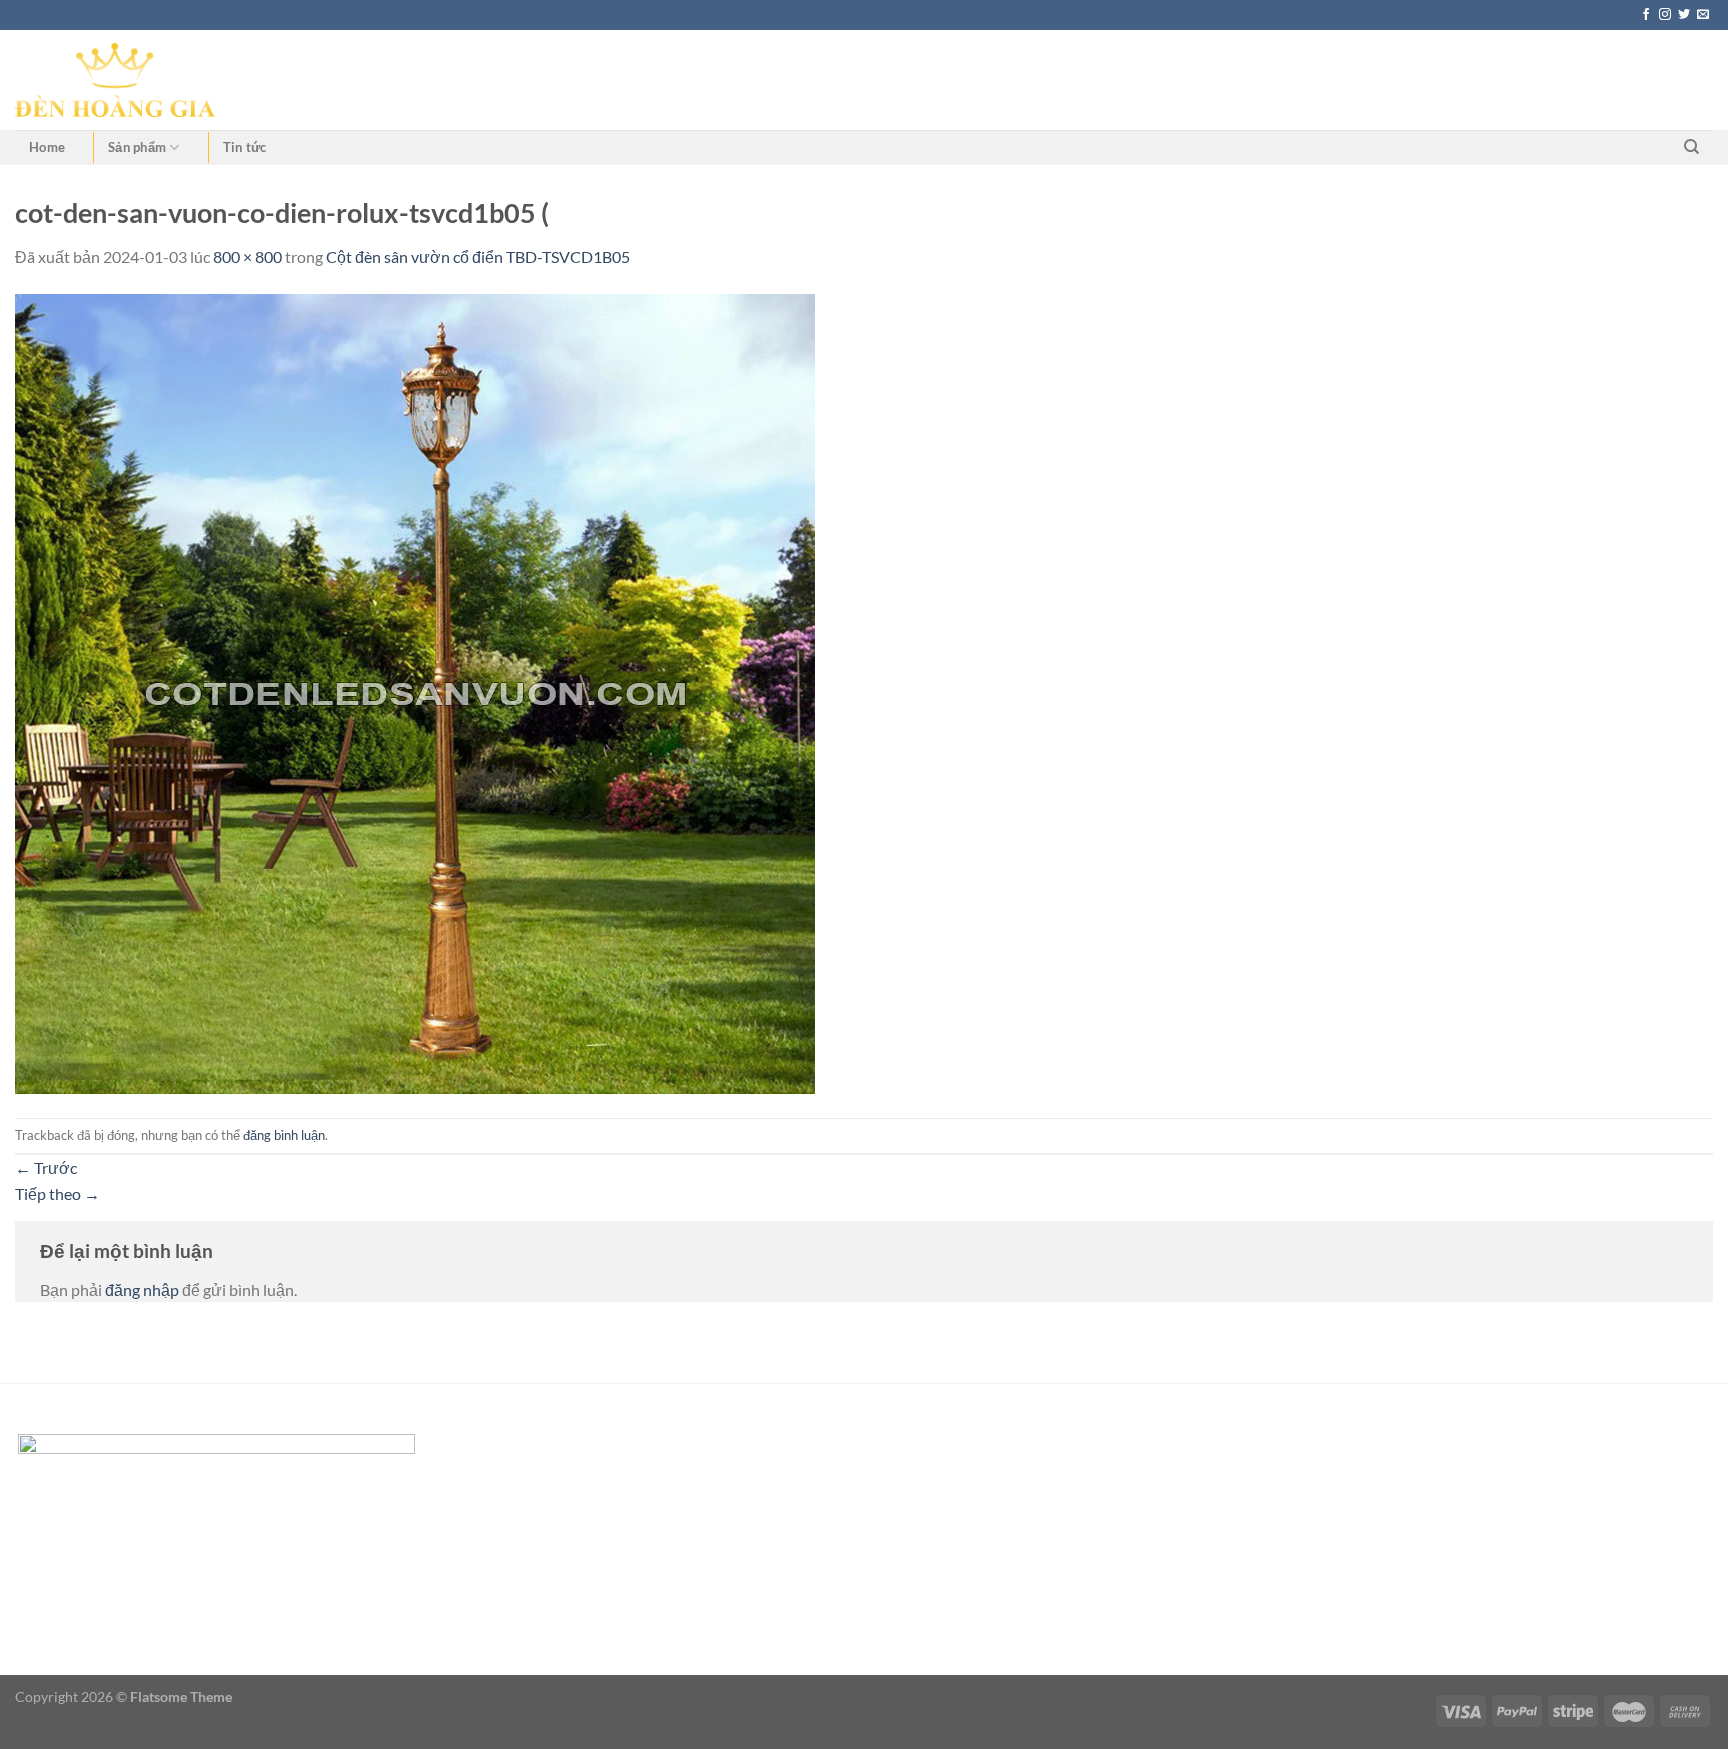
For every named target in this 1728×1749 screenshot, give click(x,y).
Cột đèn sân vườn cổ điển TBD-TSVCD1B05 (478, 256)
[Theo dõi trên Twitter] (1684, 15)
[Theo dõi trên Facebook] (1646, 15)
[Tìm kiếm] (1691, 147)
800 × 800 (247, 256)
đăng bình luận (284, 1135)
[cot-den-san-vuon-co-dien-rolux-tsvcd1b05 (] (415, 691)
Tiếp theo (57, 1193)
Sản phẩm (137, 147)
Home (47, 147)
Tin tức (245, 147)
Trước (46, 1167)
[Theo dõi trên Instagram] (1665, 15)
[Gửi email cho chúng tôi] (1703, 15)
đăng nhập (142, 1289)
